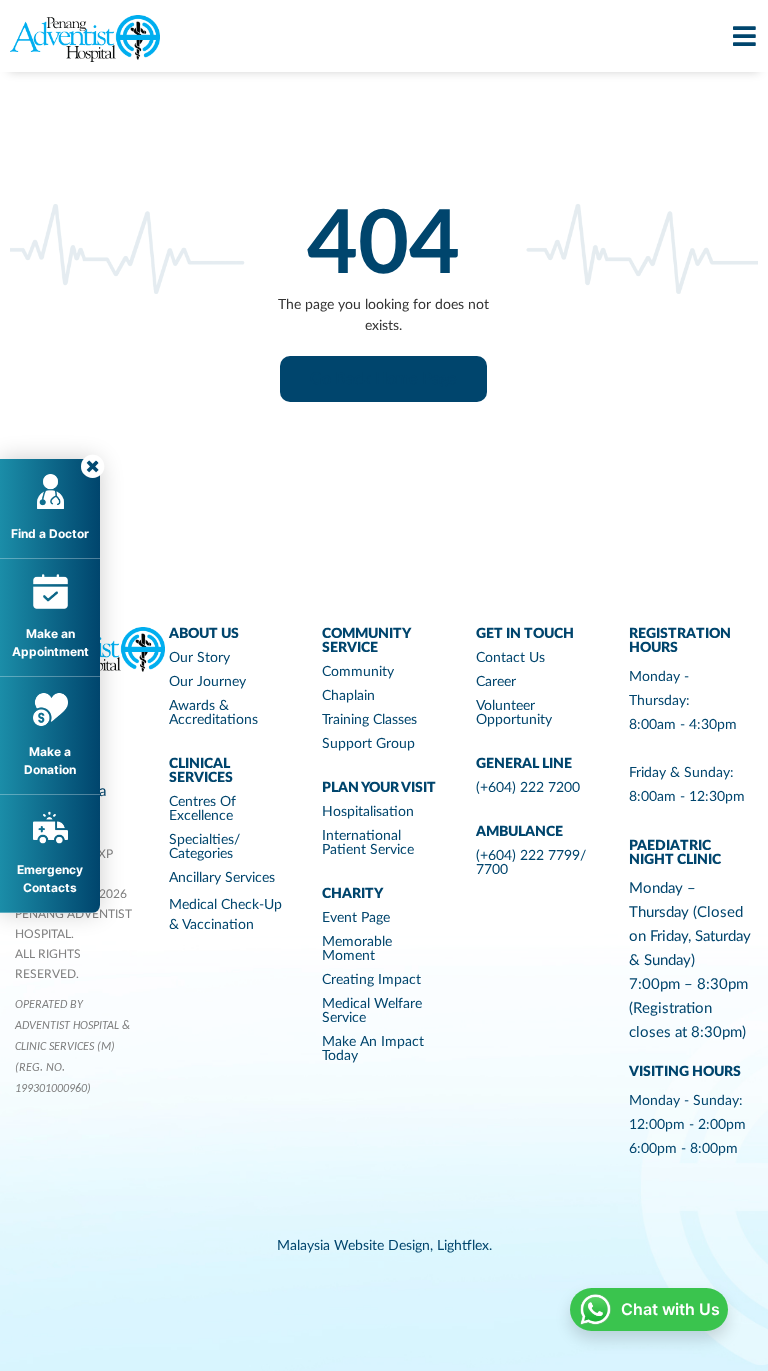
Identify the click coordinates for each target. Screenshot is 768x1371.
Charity (352, 894)
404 (383, 246)
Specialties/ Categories (204, 847)
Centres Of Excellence (202, 809)
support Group (368, 744)
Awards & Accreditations (213, 713)
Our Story (199, 658)
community (358, 672)
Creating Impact (371, 980)
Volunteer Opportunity (514, 713)
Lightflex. (464, 1246)
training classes (369, 720)
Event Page (356, 918)
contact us (510, 658)
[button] (383, 379)
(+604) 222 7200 (528, 788)
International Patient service (368, 843)
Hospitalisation (368, 812)
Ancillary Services (222, 878)
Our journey (207, 682)
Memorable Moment (357, 949)
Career (496, 682)
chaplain (348, 696)
